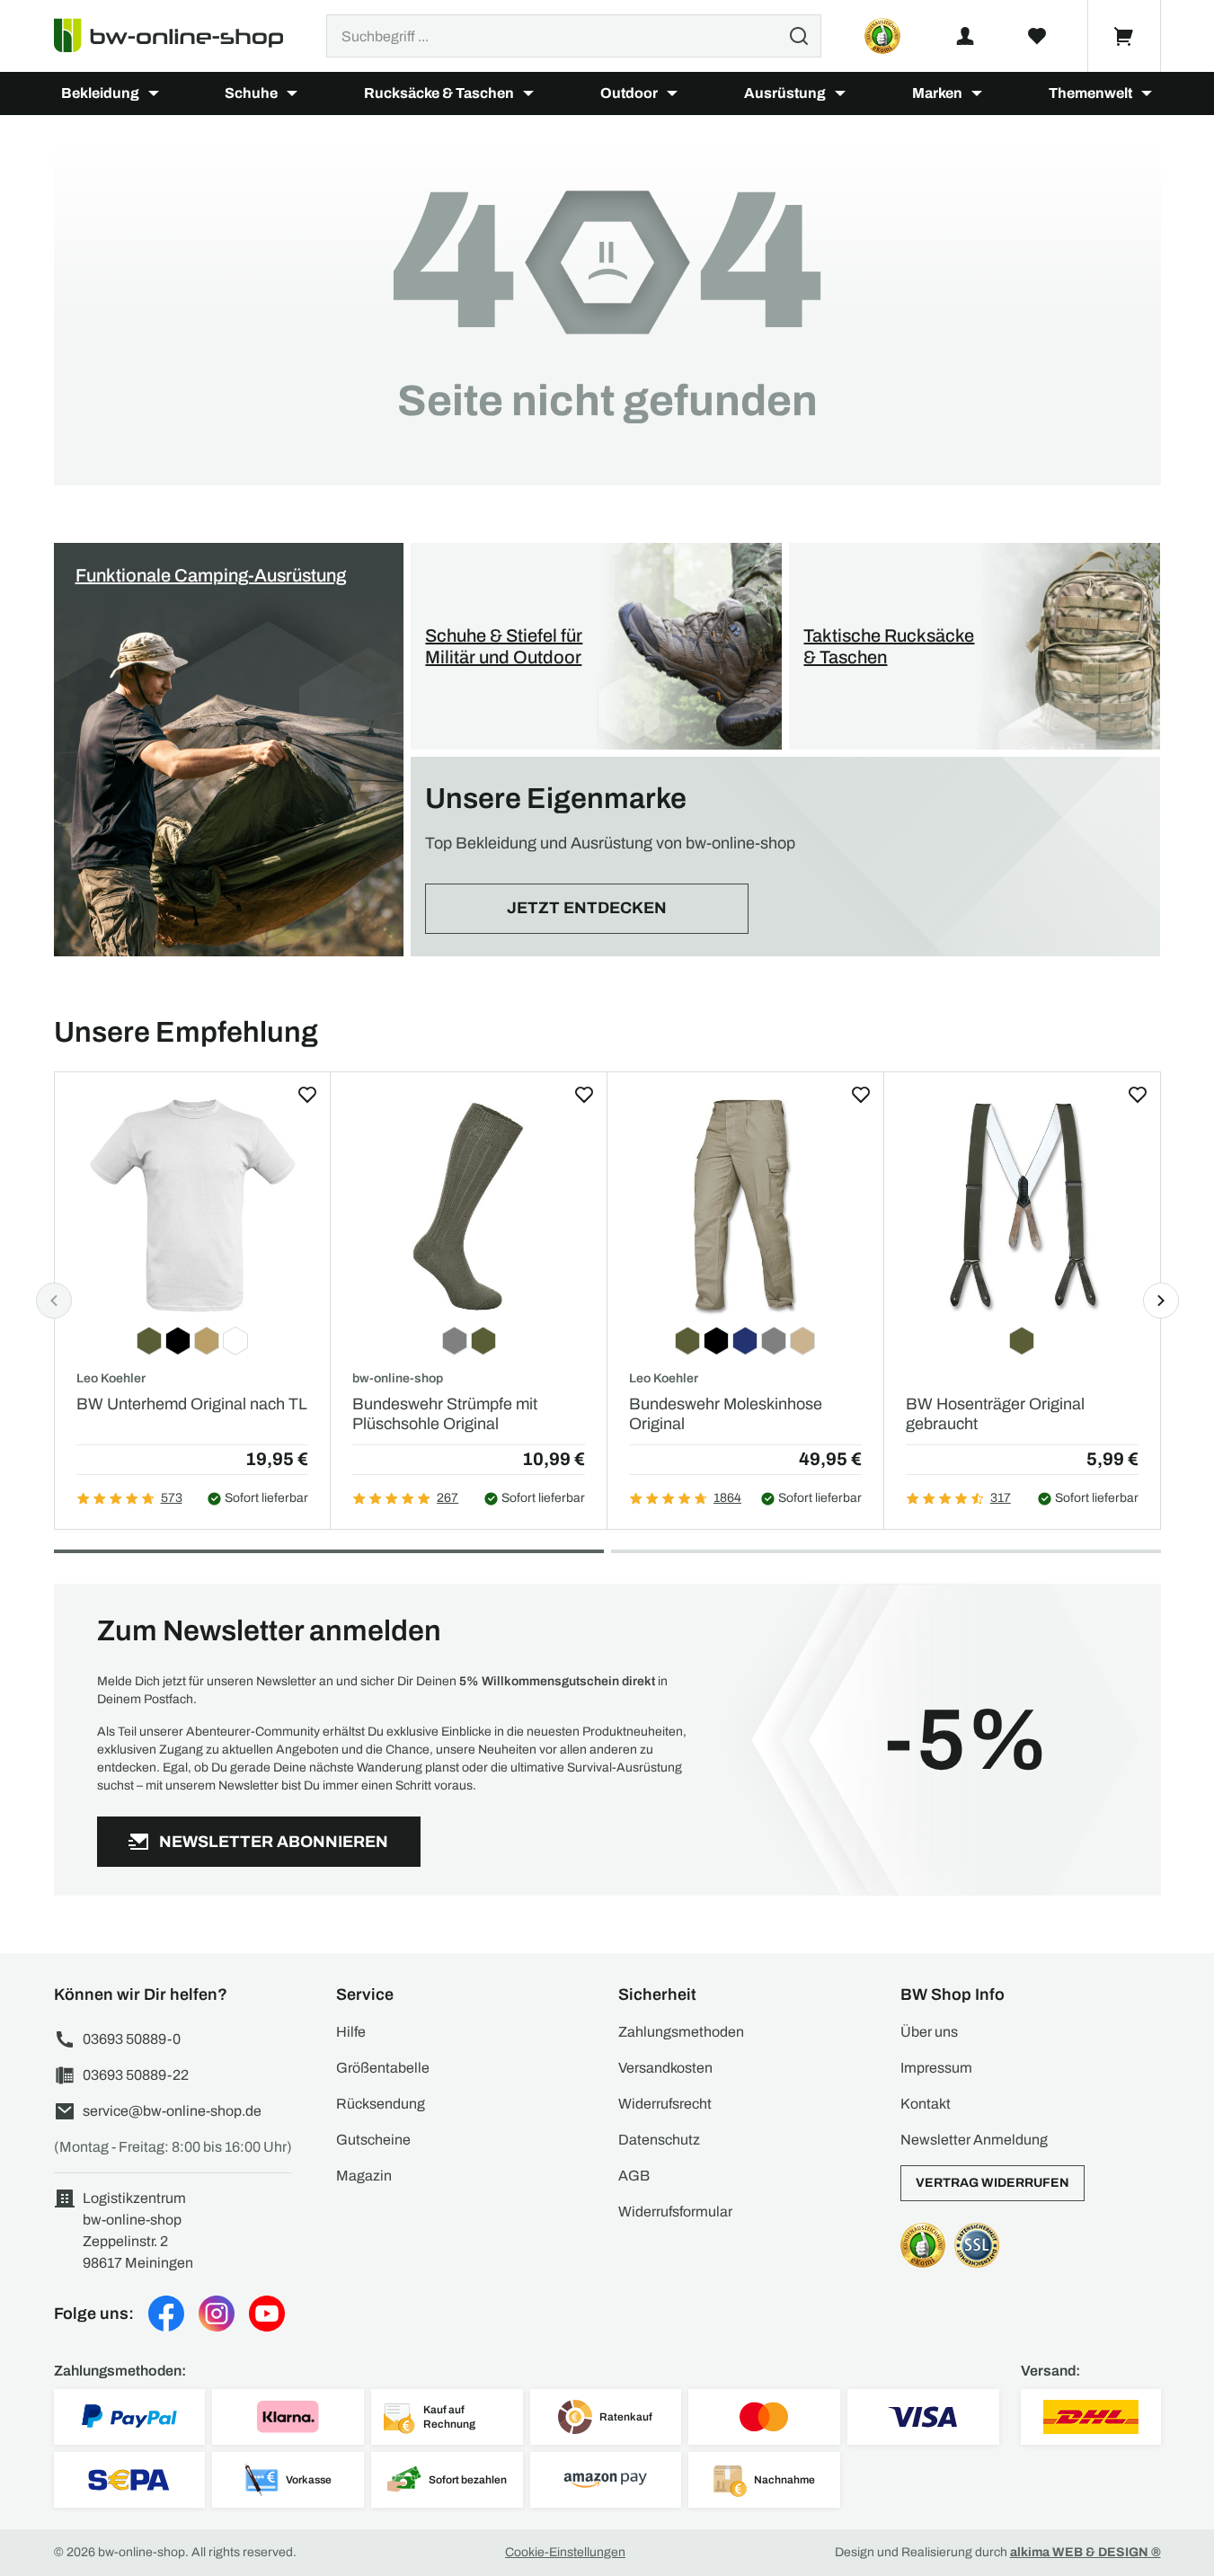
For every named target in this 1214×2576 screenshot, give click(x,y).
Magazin (364, 2176)
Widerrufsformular (675, 2212)
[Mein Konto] (965, 36)
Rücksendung (381, 2104)
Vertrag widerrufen (992, 2183)
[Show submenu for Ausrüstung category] (840, 93)
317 (1001, 1498)
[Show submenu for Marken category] (977, 93)
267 (447, 1498)
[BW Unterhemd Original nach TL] (193, 1205)
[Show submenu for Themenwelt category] (1147, 93)
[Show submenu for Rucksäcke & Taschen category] (528, 93)
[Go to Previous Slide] (54, 1301)
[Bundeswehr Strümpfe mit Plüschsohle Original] (469, 1205)
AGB (634, 2176)
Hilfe (351, 2032)
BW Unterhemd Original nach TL (192, 1404)
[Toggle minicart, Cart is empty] (1124, 36)
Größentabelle (383, 2068)
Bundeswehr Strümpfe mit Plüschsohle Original (445, 1414)
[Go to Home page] (179, 36)
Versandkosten (665, 2068)
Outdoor (629, 93)
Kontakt (926, 2104)
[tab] (329, 1551)
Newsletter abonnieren (274, 1842)
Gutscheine (373, 2140)
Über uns (929, 2032)
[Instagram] (217, 2314)
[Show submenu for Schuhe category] (292, 93)
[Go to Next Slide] (1161, 1301)
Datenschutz (659, 2140)
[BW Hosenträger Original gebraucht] (1022, 1205)
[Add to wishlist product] (307, 1095)
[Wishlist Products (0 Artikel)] (1037, 36)
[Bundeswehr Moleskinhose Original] (745, 1205)
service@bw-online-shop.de (172, 2111)
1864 (727, 1498)
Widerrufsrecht (665, 2104)
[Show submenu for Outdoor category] (672, 93)
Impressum (936, 2068)
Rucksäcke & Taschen (439, 93)
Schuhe (251, 93)
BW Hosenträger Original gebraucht (995, 1414)
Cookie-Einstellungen (565, 2552)
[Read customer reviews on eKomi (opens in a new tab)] (882, 36)
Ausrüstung (785, 93)
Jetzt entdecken (587, 908)
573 (172, 1498)
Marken (937, 93)
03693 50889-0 (132, 2039)
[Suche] (799, 36)
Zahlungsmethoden (681, 2032)
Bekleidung (100, 93)
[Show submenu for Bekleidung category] (154, 93)
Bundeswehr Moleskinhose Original (726, 1414)
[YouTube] (267, 2314)
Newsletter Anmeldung (974, 2140)
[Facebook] (166, 2314)
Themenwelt (1090, 93)
